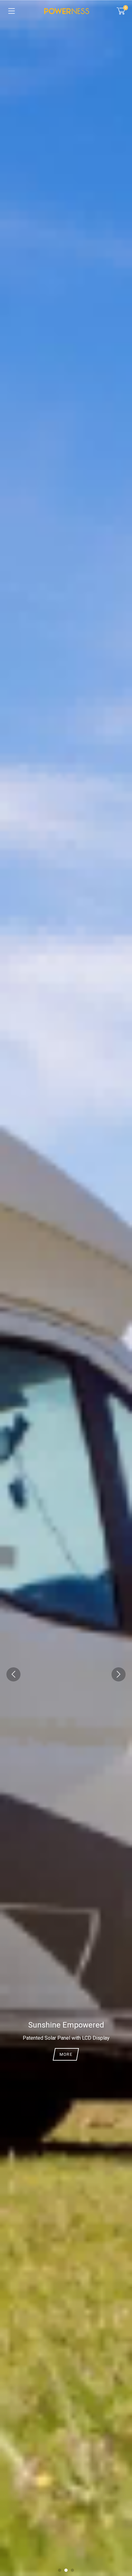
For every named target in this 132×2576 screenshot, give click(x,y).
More (66, 2056)
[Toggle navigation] (12, 11)
